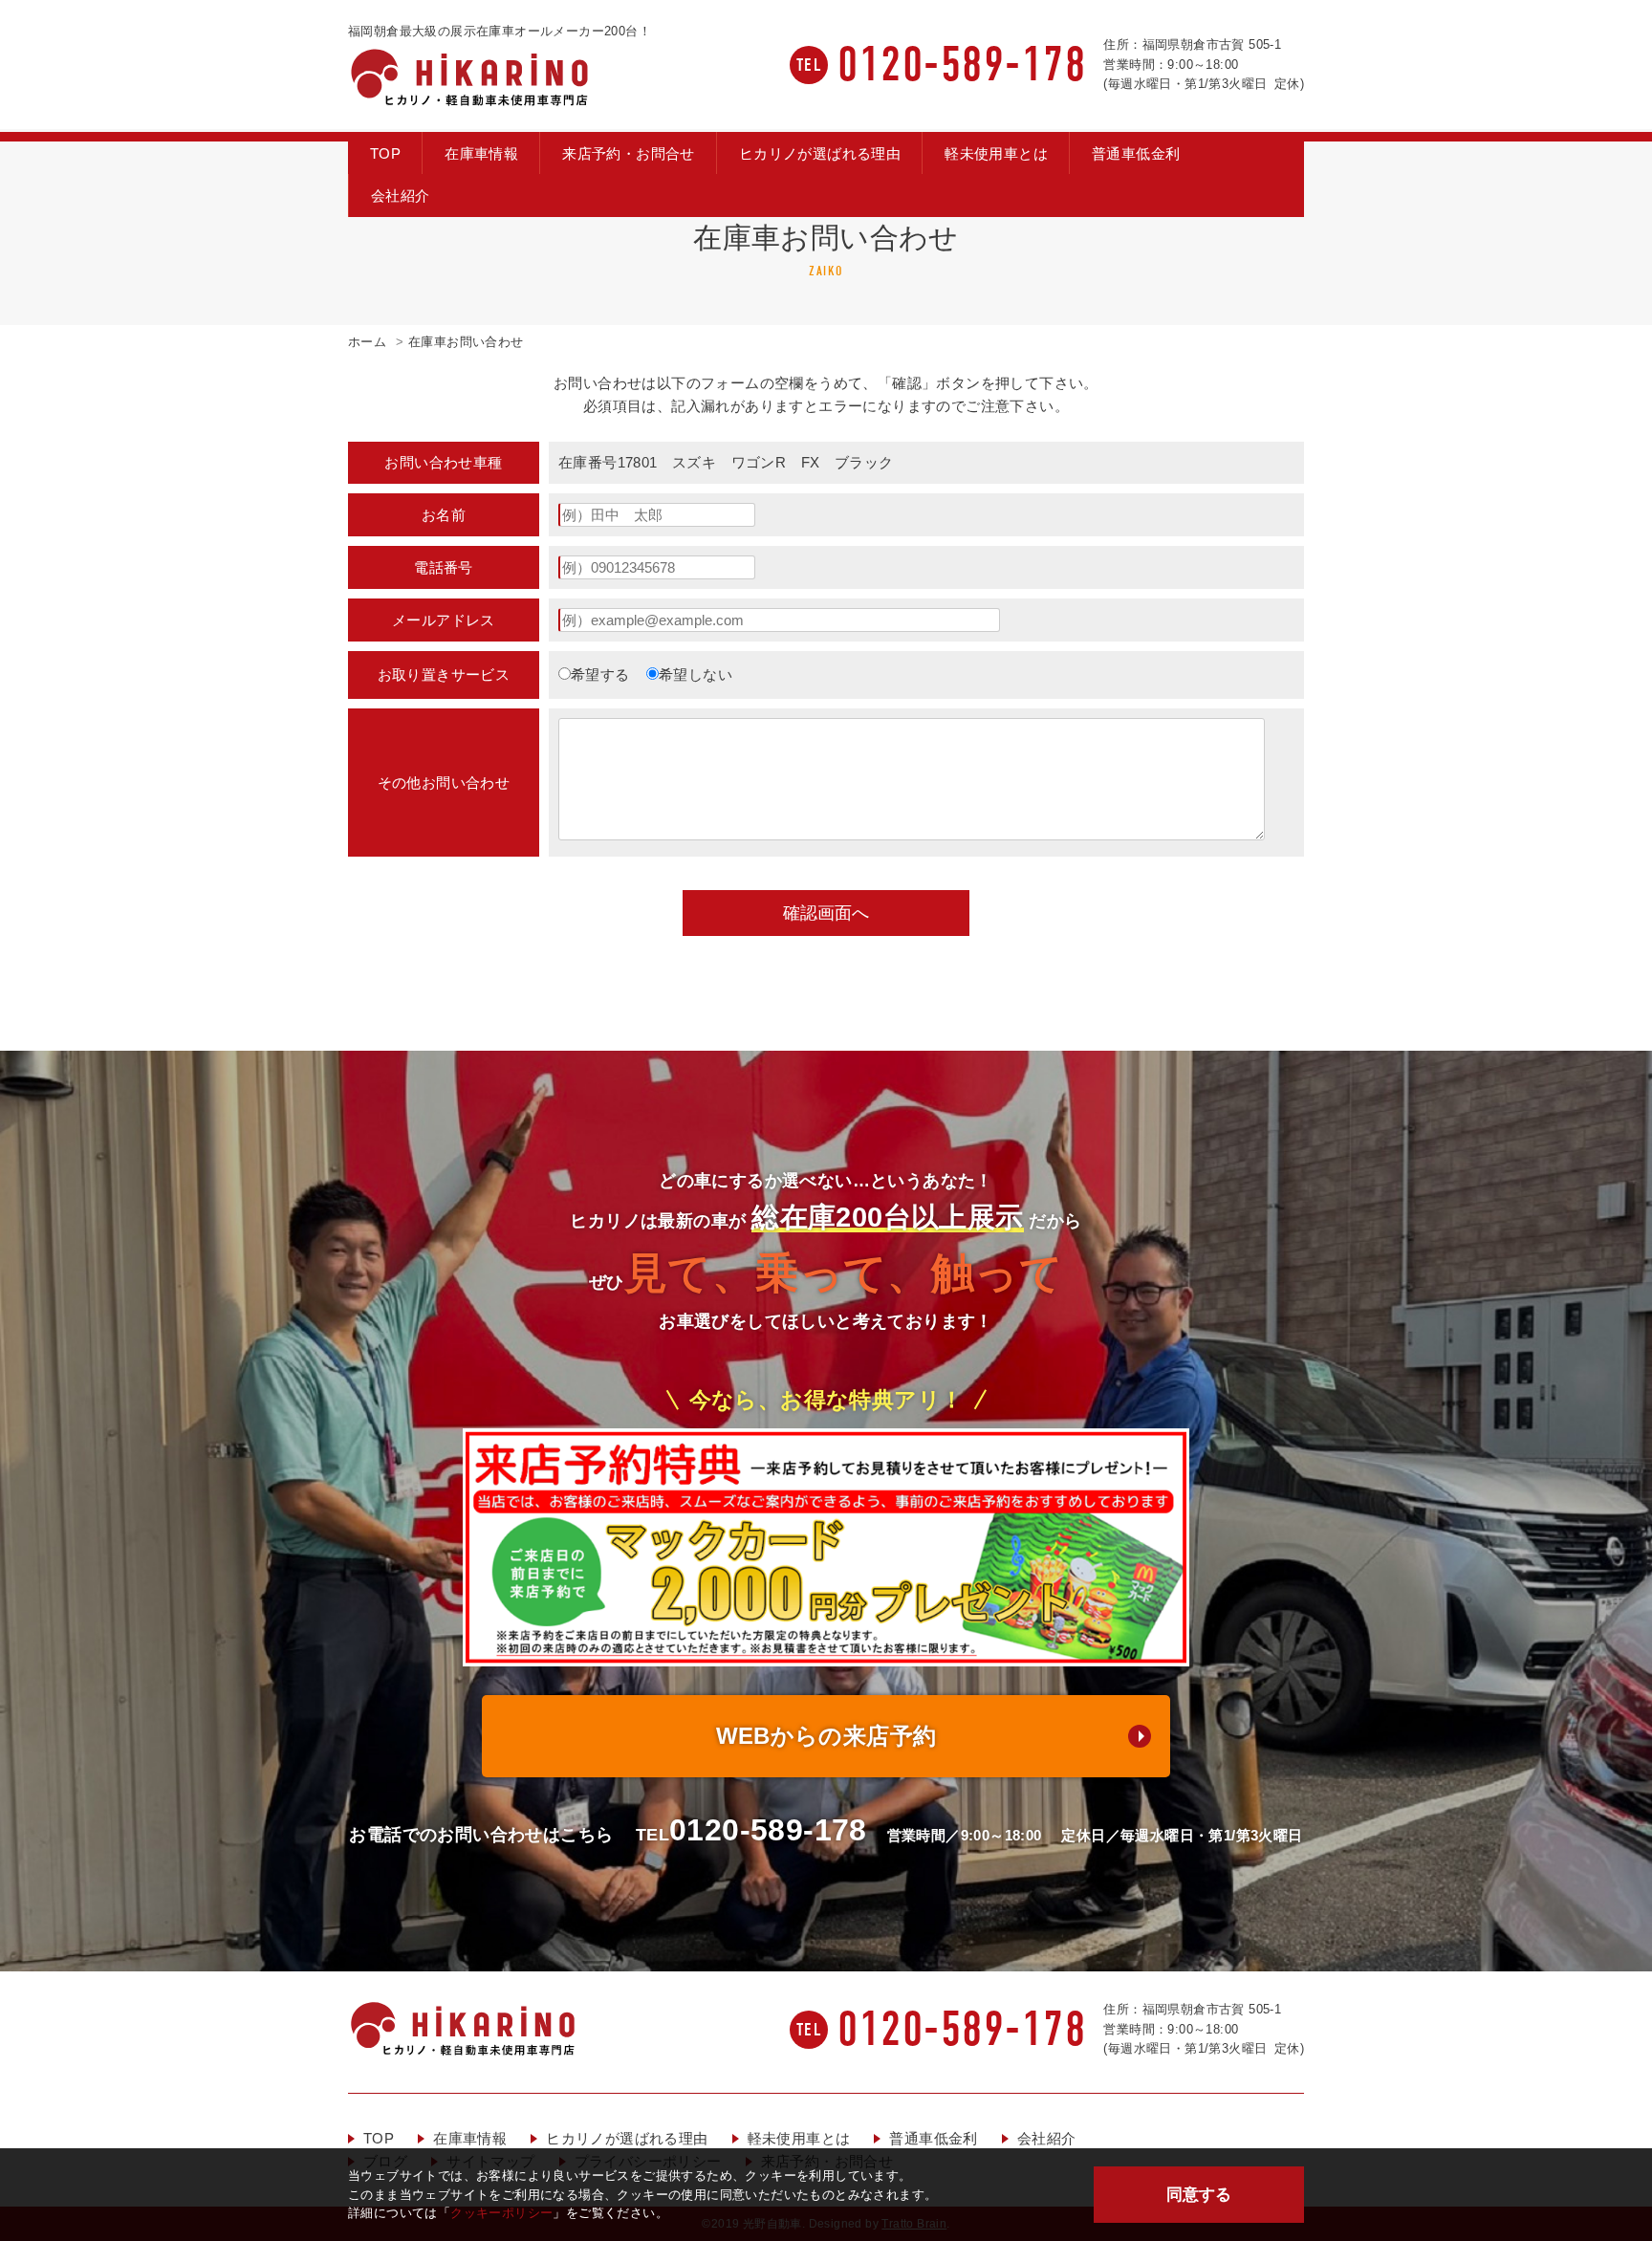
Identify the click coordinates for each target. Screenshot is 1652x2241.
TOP (385, 153)
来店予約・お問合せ (629, 153)
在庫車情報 (481, 153)
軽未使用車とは (996, 153)
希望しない (696, 674)
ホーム (367, 342)
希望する (600, 674)
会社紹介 (401, 196)
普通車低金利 (1136, 153)
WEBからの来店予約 (826, 1736)
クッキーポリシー (501, 2213)
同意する (1199, 2194)
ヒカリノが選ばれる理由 (820, 153)
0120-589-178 (962, 65)
